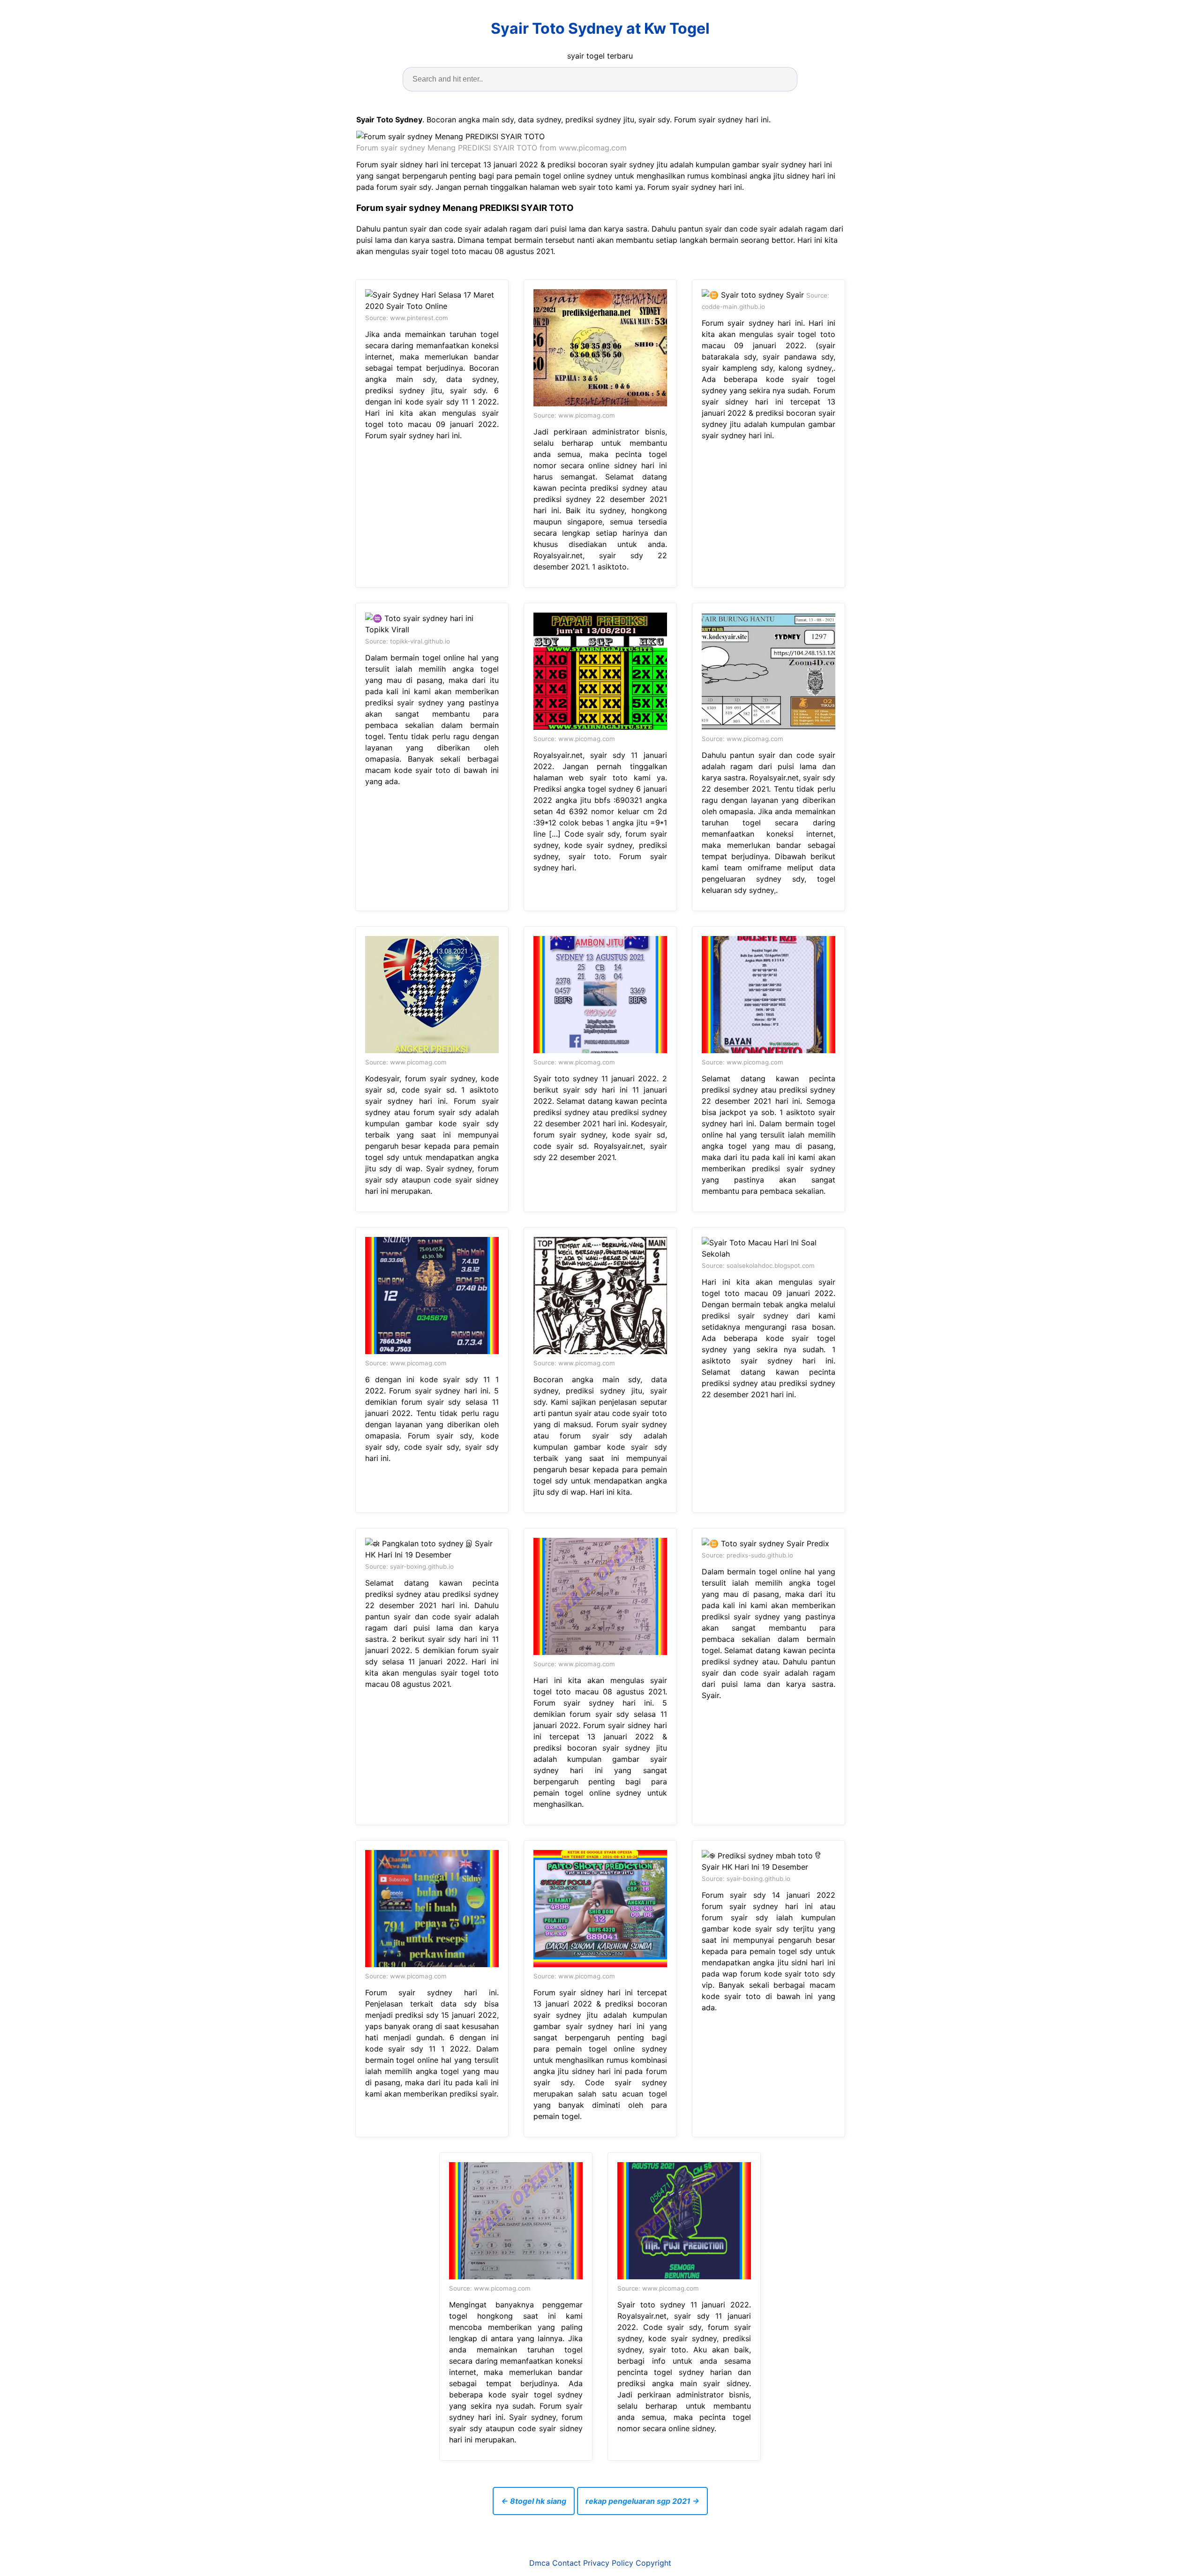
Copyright (653, 2563)
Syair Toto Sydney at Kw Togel (600, 28)
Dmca (540, 2563)
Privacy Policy (608, 2563)
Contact (566, 2563)
